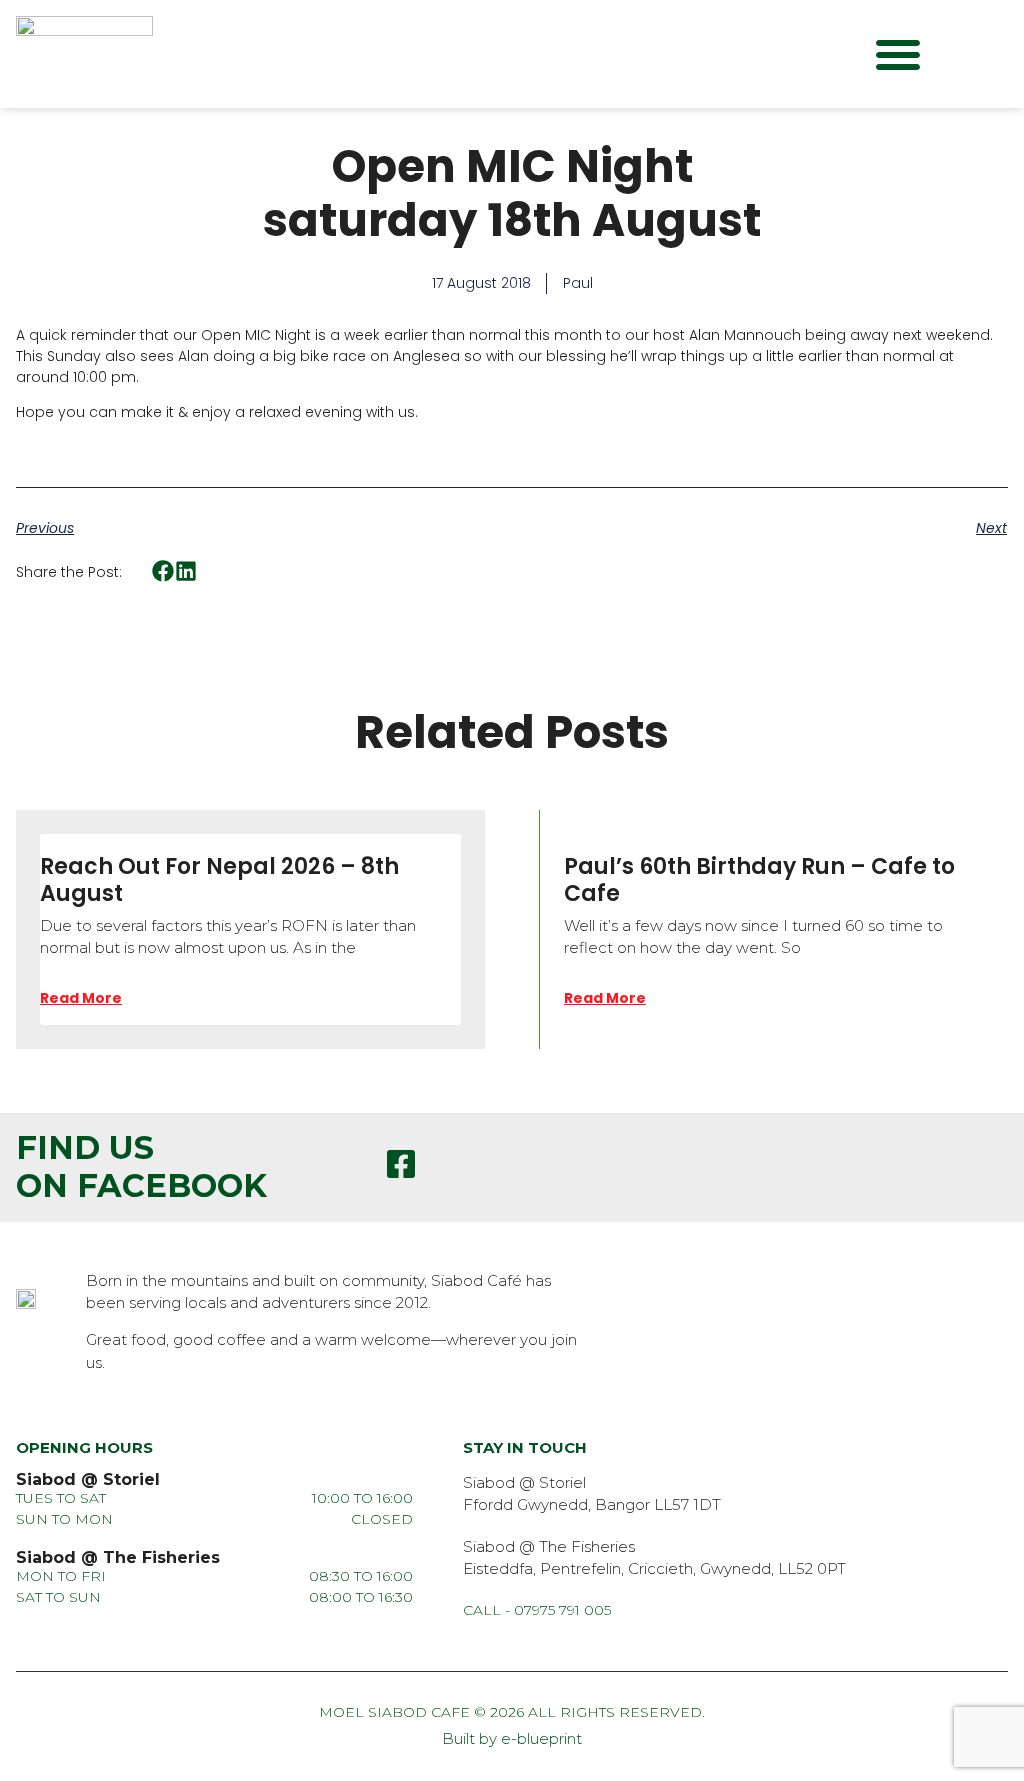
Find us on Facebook (141, 1166)
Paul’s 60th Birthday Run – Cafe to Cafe (759, 879)
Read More (81, 998)
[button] (898, 54)
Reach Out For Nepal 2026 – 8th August (219, 879)
